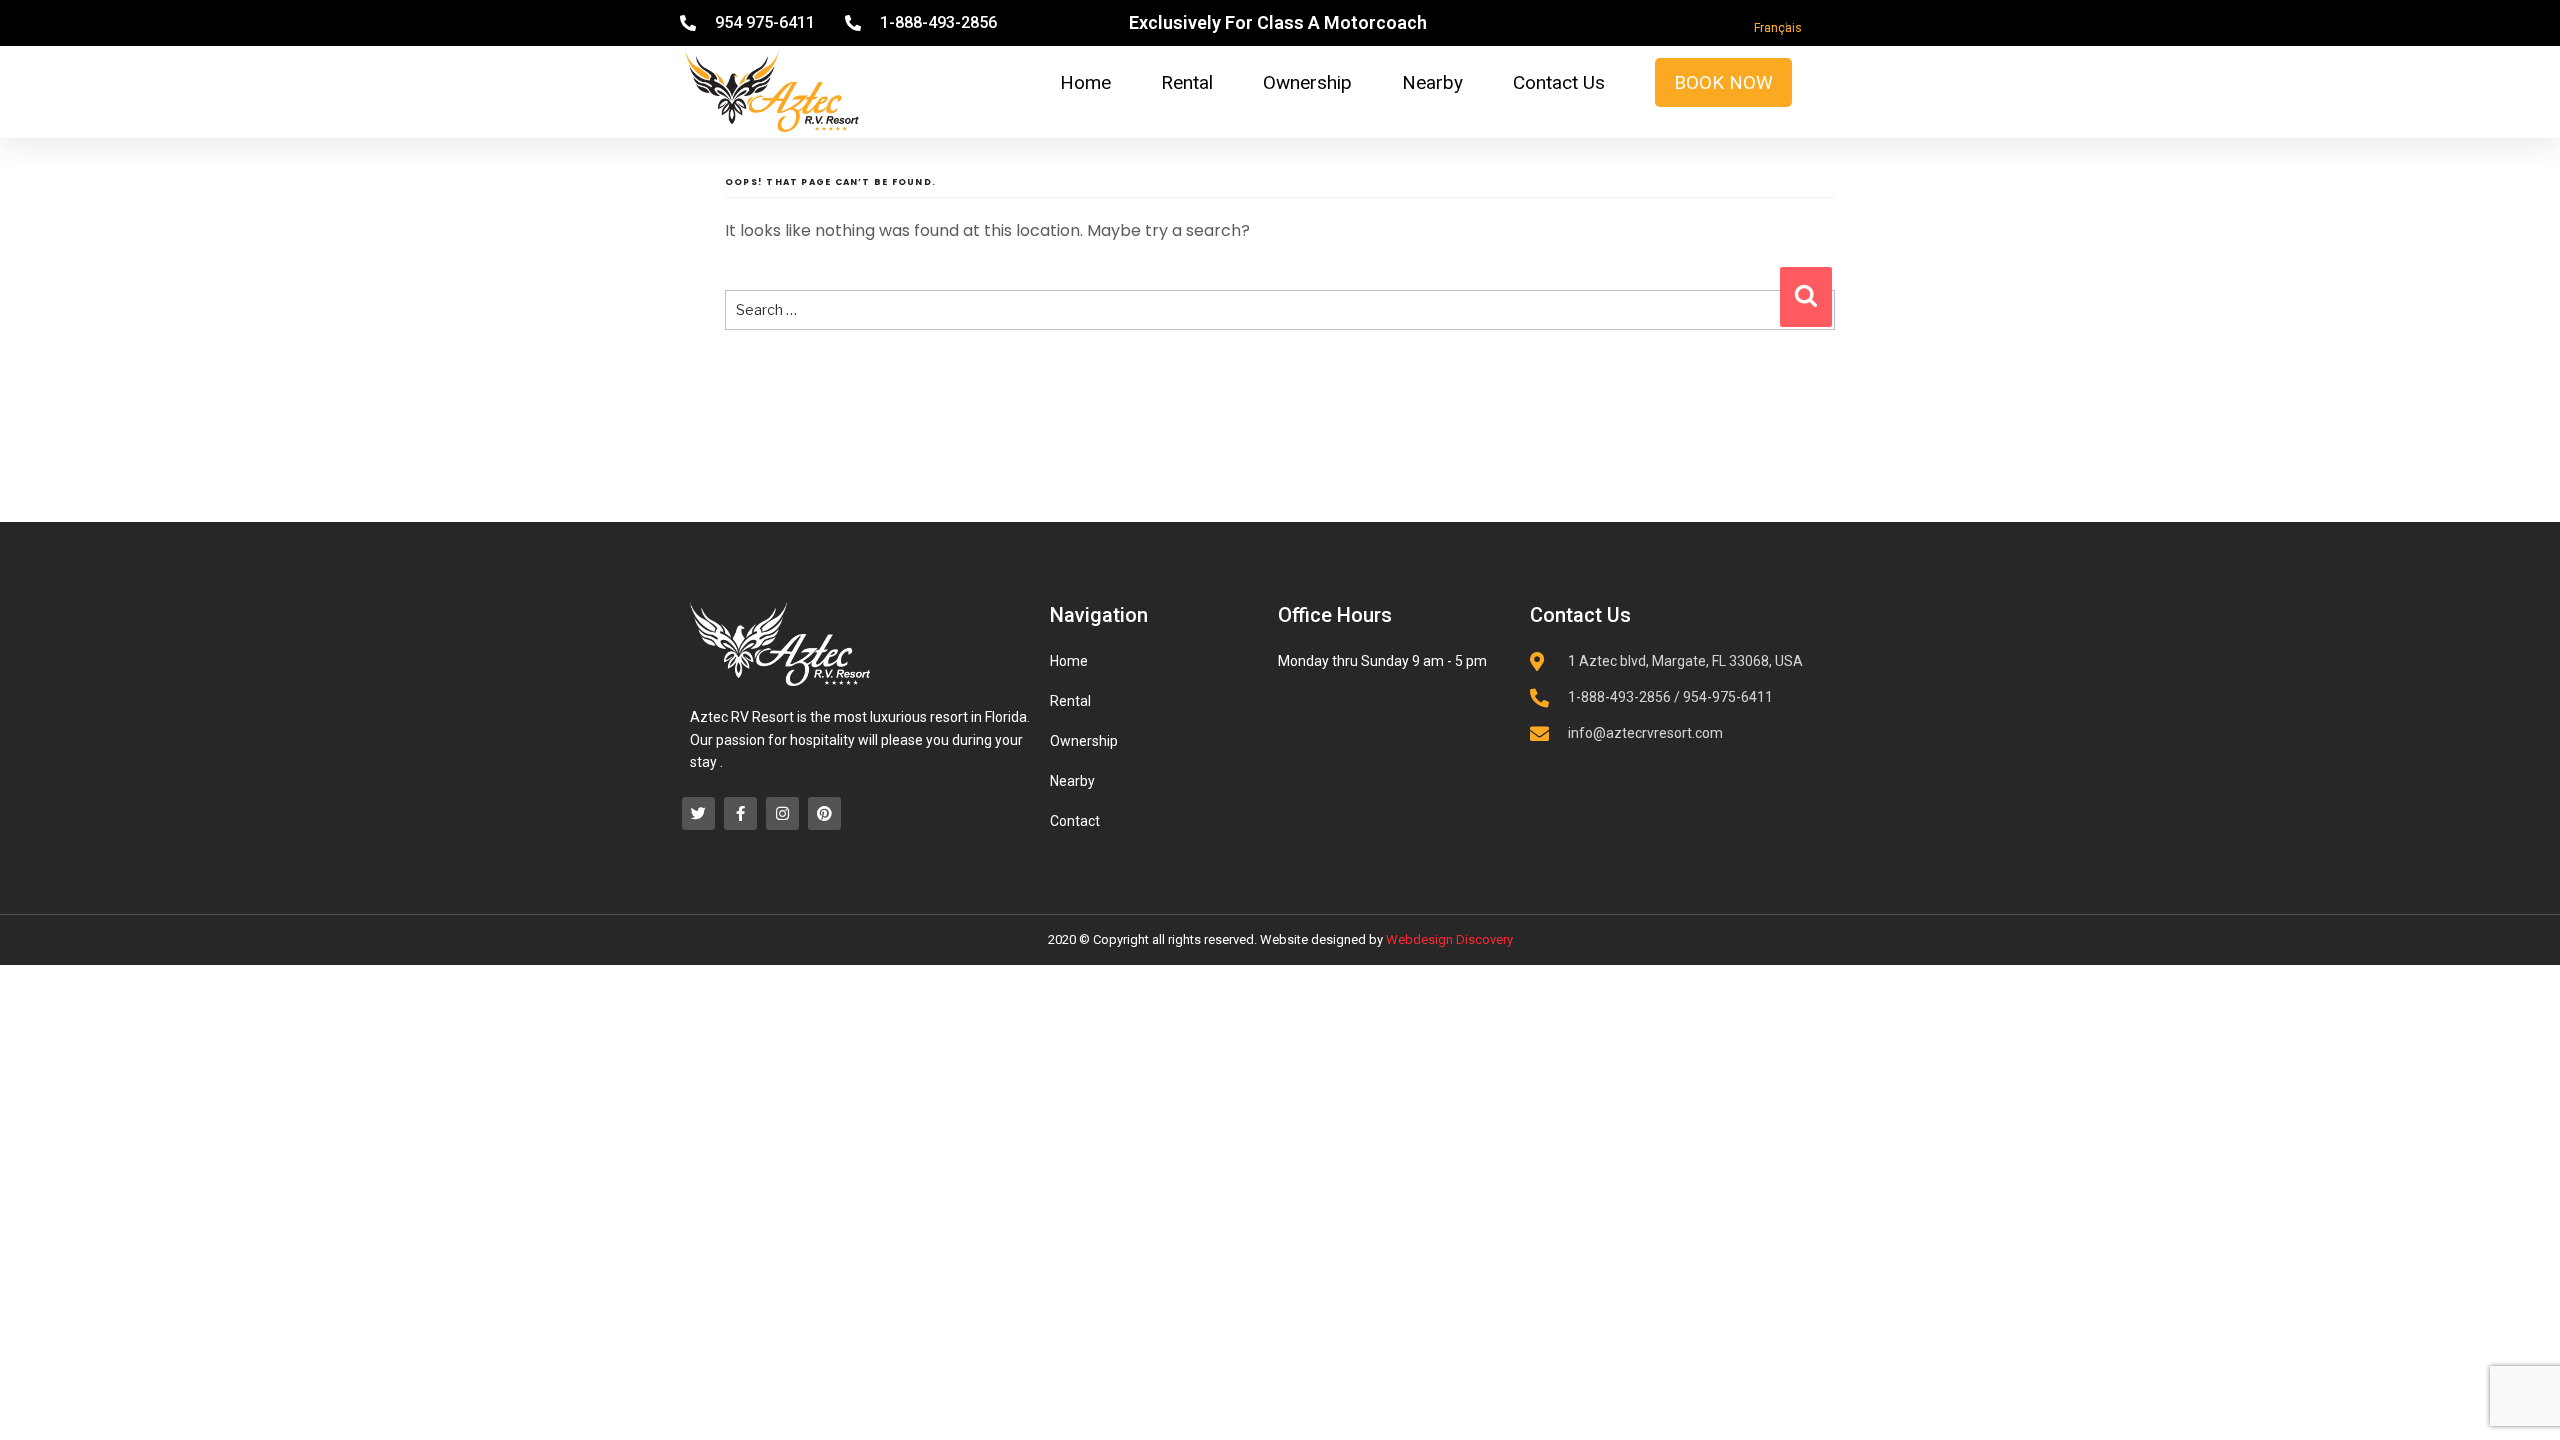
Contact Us (1559, 82)
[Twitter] (698, 813)
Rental (1187, 82)
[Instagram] (782, 813)
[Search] (1806, 297)
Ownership (1307, 82)
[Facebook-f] (740, 813)
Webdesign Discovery (1449, 939)
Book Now (1723, 82)
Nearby (1432, 82)
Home (1085, 82)
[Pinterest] (824, 813)
